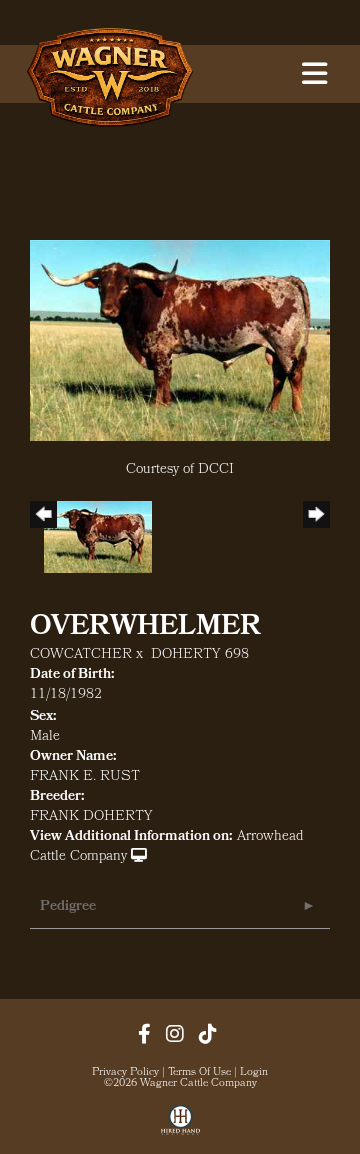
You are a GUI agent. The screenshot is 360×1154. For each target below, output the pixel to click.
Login (254, 1073)
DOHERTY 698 (200, 655)
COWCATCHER (81, 655)
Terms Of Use (199, 1073)
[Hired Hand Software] (180, 1127)
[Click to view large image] (180, 341)
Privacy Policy (125, 1073)
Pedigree (68, 907)
